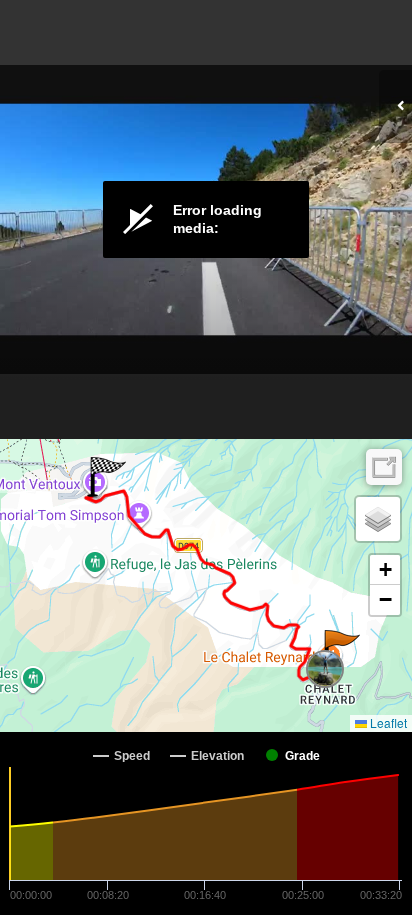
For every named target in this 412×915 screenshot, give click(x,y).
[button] (340, 650)
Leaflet (387, 722)
